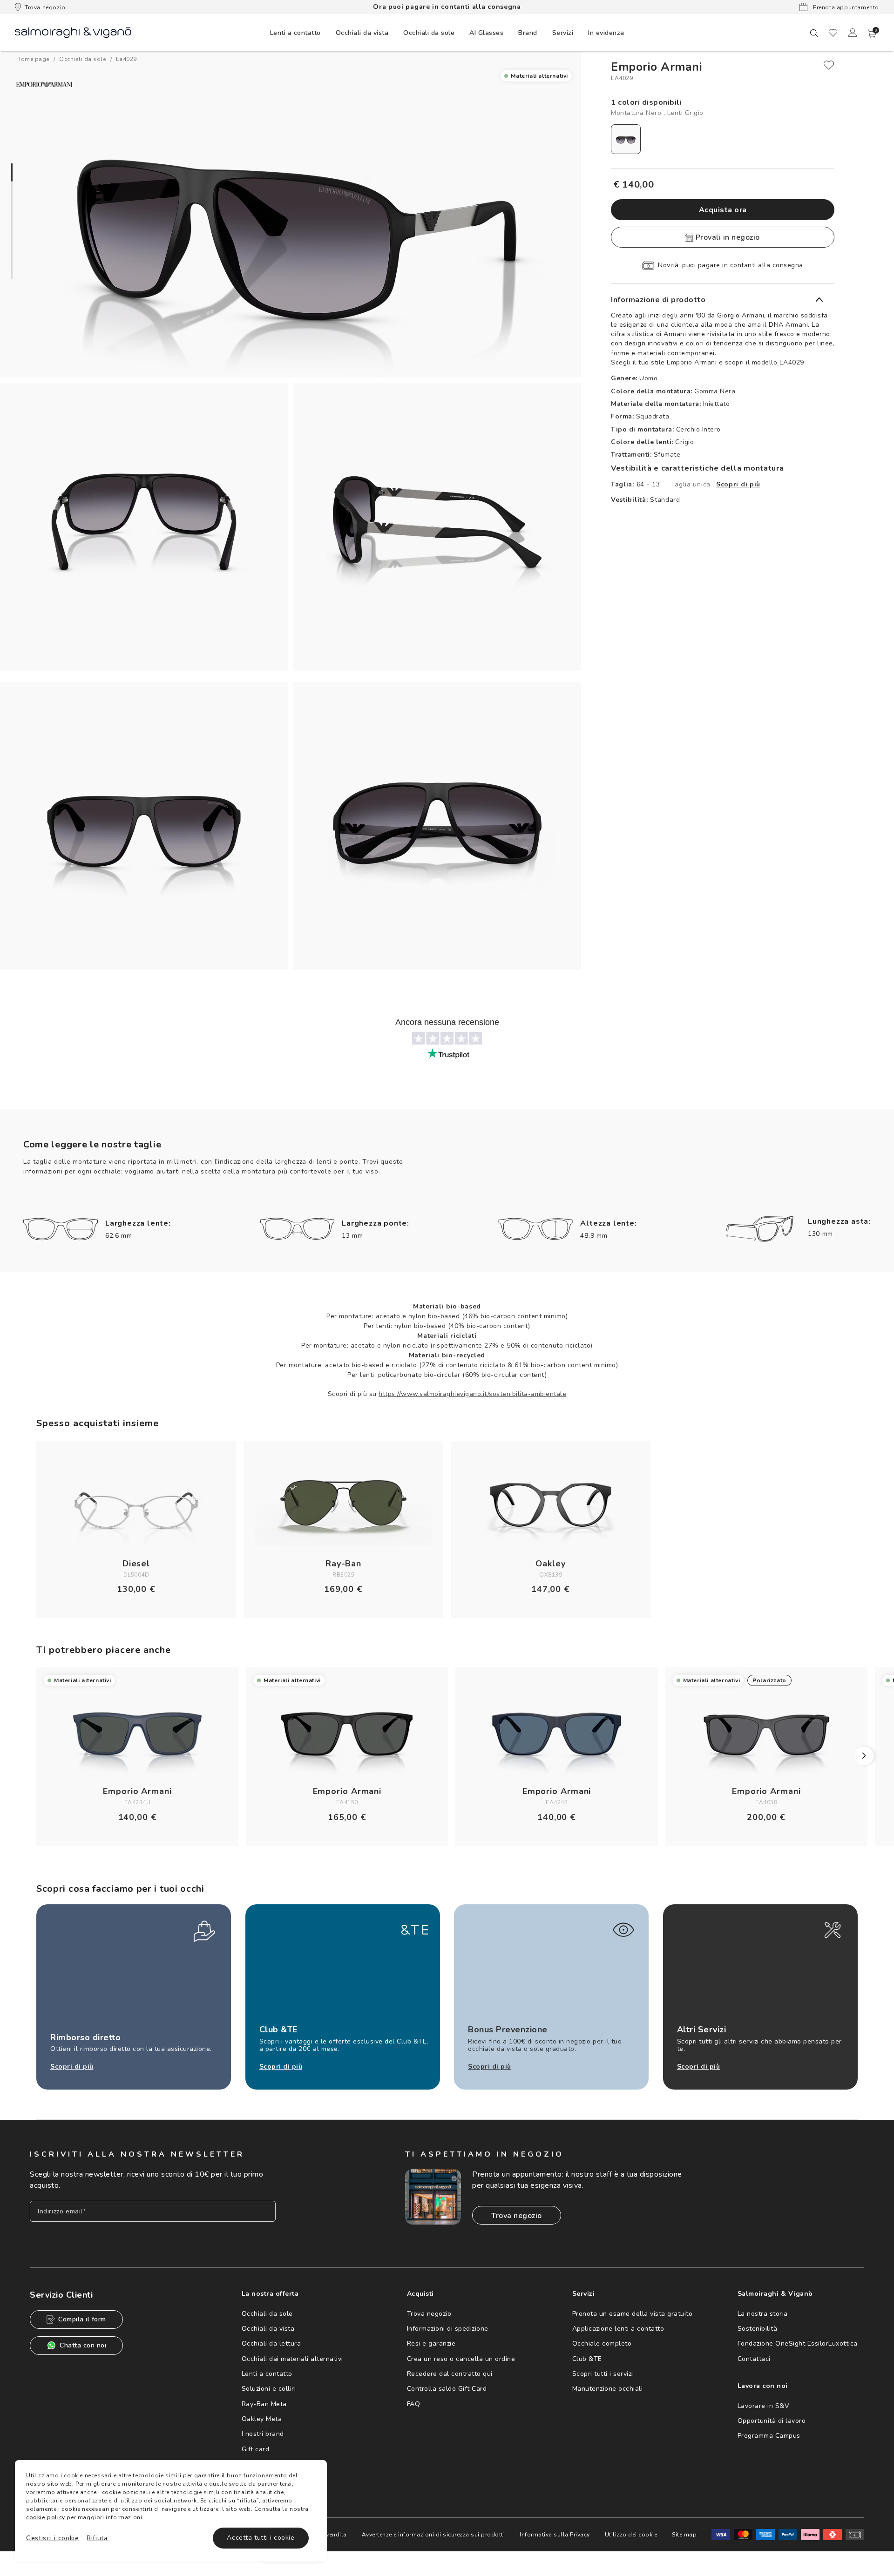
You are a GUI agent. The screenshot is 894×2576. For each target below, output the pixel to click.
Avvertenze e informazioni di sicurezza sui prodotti (433, 2535)
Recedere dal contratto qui (450, 2374)
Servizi (563, 33)
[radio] (626, 139)
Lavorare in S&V (764, 2406)
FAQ (414, 2404)
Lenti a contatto (267, 2374)
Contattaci (754, 2359)
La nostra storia (763, 2314)
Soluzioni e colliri (269, 2389)
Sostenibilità (758, 2329)
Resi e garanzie (431, 2343)
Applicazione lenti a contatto (618, 2329)
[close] (829, 65)
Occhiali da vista (268, 2329)
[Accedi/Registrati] (853, 33)
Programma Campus (769, 2436)
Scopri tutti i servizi (603, 2374)
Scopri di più (738, 484)
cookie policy (46, 2517)
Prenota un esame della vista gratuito (633, 2314)
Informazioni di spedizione (448, 2329)
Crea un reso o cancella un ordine (461, 2359)
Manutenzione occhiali (608, 2389)
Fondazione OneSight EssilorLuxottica (798, 2343)
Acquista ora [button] (723, 210)
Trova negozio (45, 7)
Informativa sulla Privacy (555, 2535)
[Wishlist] (833, 33)
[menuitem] (295, 33)
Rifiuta (97, 2538)
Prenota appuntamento (845, 7)
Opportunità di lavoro (772, 2421)
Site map (684, 2535)
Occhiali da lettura (271, 2343)
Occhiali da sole (267, 2314)
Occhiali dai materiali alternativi (292, 2359)
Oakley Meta (262, 2419)
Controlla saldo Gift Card (447, 2389)
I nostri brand (263, 2434)
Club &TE (587, 2359)
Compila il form (82, 2319)
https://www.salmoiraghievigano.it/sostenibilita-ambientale (472, 1394)
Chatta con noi (83, 2345)
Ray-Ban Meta (264, 2404)
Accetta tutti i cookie (261, 2538)
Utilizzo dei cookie (631, 2535)
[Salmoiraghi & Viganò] (73, 32)
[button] (872, 34)
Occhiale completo (602, 2343)
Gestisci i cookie (53, 2538)
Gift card (256, 2449)
